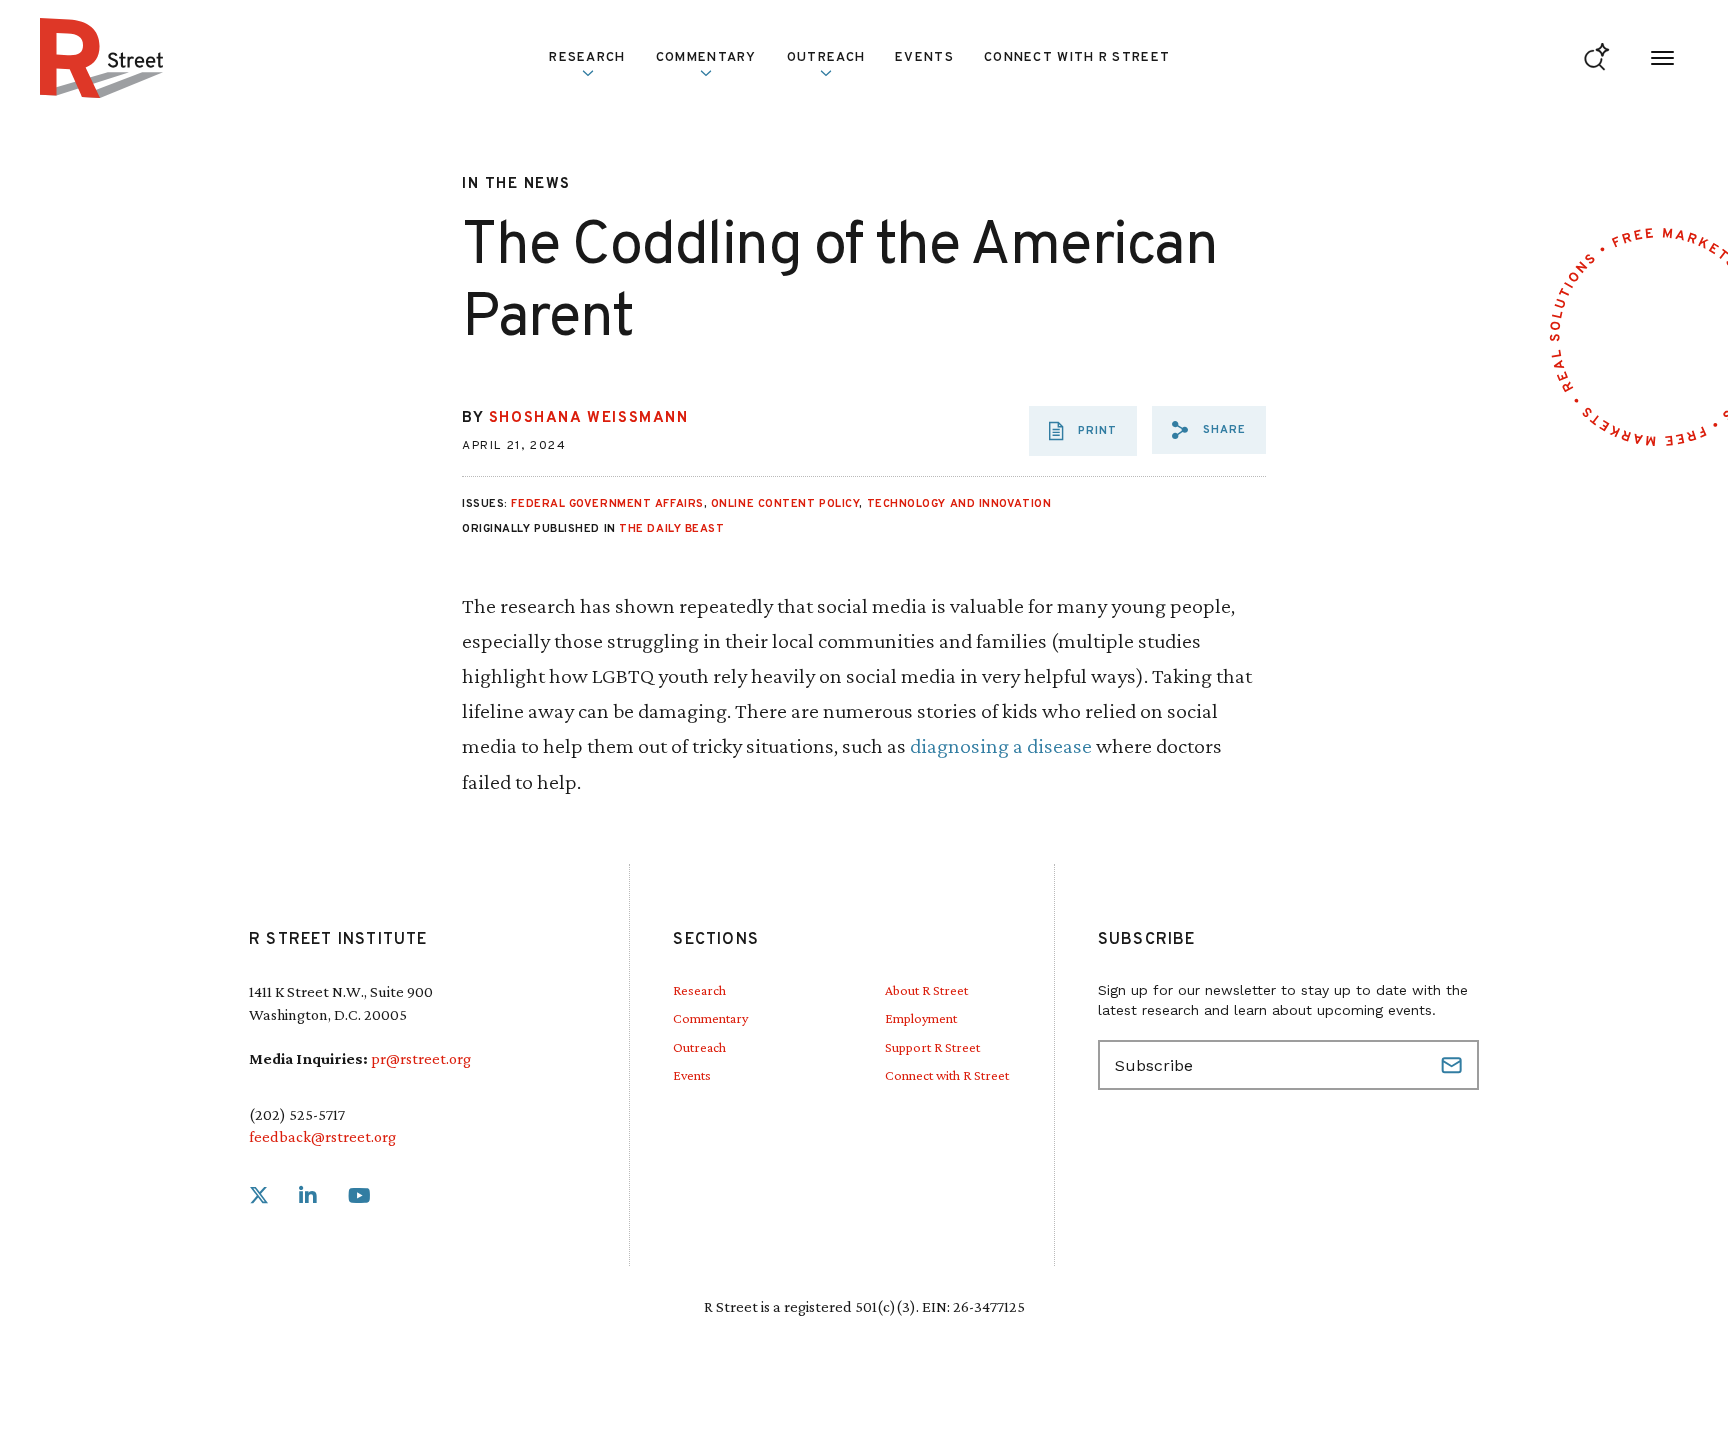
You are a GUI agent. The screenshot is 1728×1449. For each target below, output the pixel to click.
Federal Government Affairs (607, 504)
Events (924, 58)
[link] (259, 1196)
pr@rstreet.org (421, 1058)
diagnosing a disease (1001, 745)
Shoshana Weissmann (589, 418)
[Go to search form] (1596, 58)
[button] (1209, 430)
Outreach (826, 58)
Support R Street (932, 1047)
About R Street (926, 990)
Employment (921, 1018)
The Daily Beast (671, 529)
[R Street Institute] (102, 58)
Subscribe (1454, 1065)
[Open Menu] (1662, 58)
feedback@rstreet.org (322, 1136)
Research (699, 990)
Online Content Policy (785, 504)
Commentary (710, 1018)
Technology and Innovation (959, 504)
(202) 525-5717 (297, 1114)
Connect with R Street (1077, 58)
